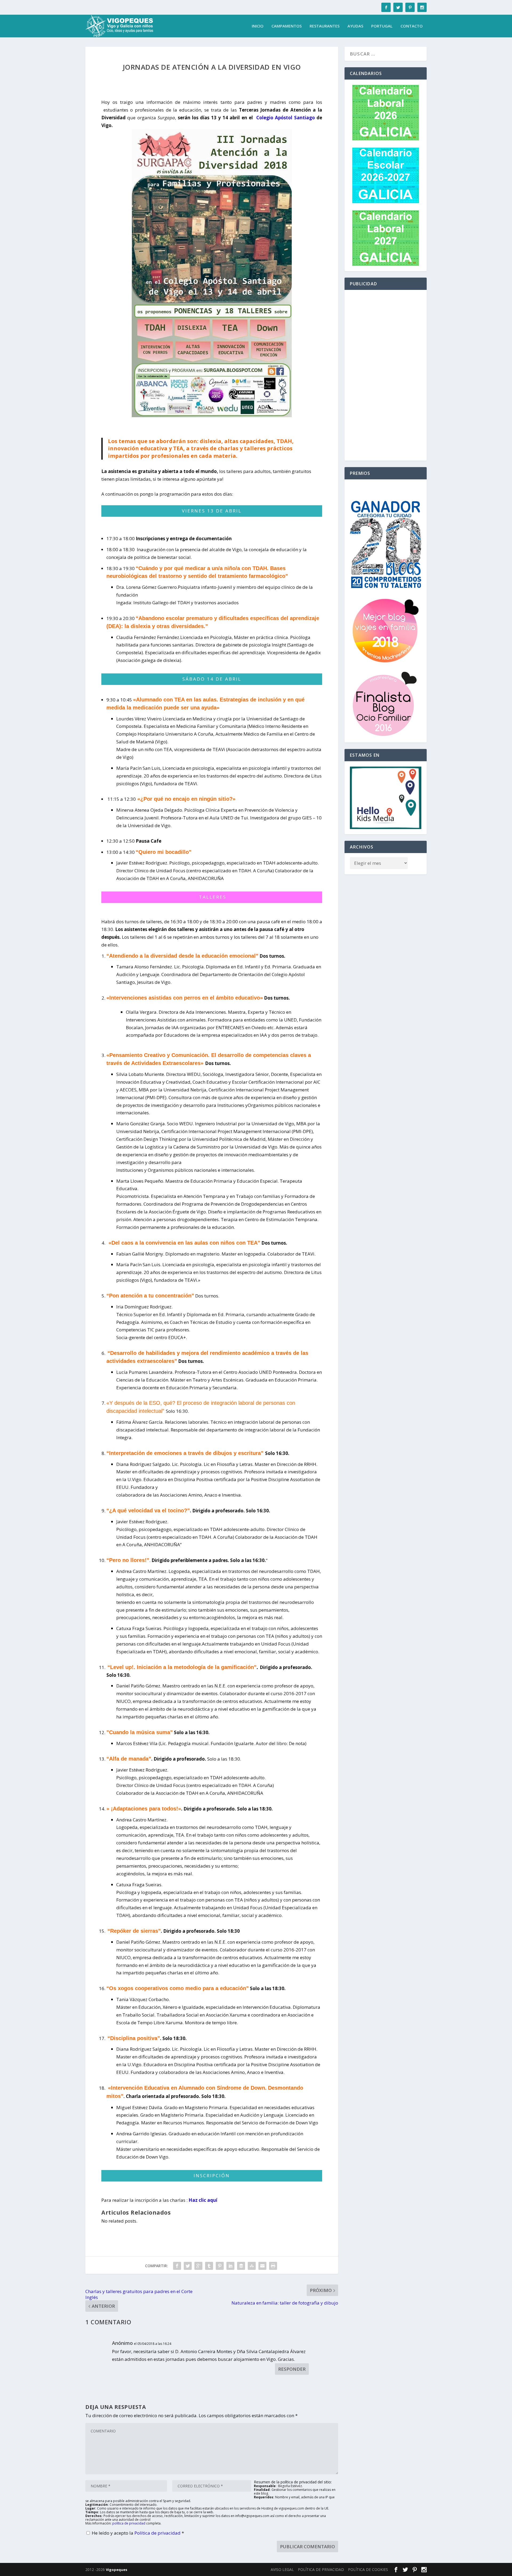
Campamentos (287, 26)
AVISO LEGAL (282, 2569)
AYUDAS (355, 26)
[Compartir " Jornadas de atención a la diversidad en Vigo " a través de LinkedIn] (230, 2266)
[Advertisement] (386, 375)
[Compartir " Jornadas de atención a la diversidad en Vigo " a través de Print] (273, 2266)
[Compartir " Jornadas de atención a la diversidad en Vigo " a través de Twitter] (188, 2266)
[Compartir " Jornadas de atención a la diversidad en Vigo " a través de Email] (262, 2266)
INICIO (258, 26)
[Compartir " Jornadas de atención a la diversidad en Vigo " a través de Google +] (198, 2266)
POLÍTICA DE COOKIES (368, 2569)
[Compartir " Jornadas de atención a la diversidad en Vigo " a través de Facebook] (177, 2266)
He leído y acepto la (138, 2533)
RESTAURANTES (325, 26)
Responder (292, 2369)
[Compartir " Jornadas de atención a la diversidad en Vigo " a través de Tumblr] (209, 2266)
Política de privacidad (158, 2533)
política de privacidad (129, 2523)
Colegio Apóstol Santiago (286, 118)
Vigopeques (117, 2570)
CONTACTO (412, 26)
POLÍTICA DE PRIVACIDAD (321, 2569)
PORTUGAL (382, 26)
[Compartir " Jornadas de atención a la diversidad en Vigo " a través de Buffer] (241, 2266)
